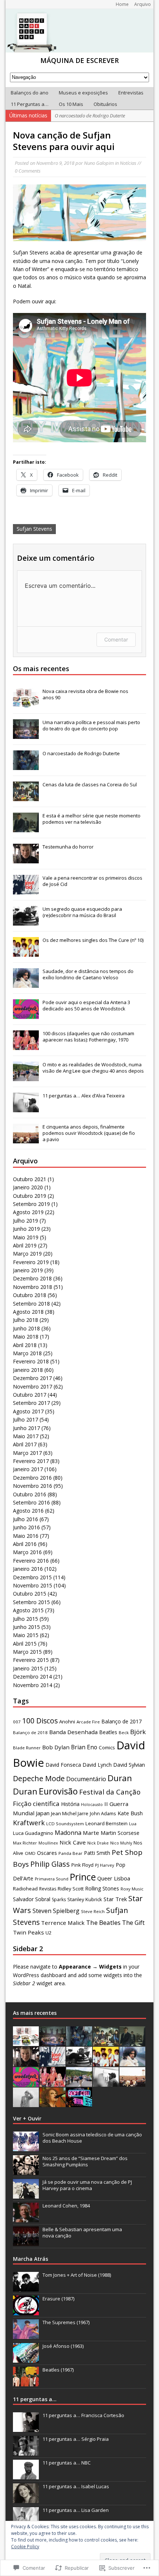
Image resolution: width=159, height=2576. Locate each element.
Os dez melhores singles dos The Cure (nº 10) (93, 940)
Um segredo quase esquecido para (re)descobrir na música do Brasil (82, 912)
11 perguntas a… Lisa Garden (76, 2510)
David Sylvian (129, 1765)
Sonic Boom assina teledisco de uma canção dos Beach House (92, 2138)
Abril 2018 (25, 1345)
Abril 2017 (25, 1444)
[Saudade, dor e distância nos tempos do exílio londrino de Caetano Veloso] (26, 984)
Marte (91, 1833)
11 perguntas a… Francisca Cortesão (83, 2415)
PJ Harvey (105, 1865)
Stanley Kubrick (85, 1899)
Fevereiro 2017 (31, 1461)
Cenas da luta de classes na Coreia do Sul (90, 784)
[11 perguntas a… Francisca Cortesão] (26, 2428)
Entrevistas (131, 93)
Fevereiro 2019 (31, 1262)
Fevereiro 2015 (31, 1660)
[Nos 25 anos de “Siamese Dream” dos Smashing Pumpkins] (26, 2171)
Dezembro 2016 (32, 1478)
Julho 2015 (26, 1619)
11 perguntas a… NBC (67, 2463)
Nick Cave (73, 1842)
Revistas (48, 1889)
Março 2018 (27, 1353)
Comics (107, 1747)
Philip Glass (50, 1864)
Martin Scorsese (120, 1833)
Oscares (47, 1853)
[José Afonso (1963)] (26, 2359)
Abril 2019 (25, 1245)
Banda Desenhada (73, 1732)
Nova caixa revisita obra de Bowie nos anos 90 (85, 694)
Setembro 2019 (31, 1204)
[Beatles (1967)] (26, 2382)
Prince (83, 1877)
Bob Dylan (56, 1747)
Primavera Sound (52, 1879)
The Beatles (103, 1922)
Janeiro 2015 (28, 1668)
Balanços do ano (30, 93)
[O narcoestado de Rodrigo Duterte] (26, 766)
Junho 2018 (26, 1328)
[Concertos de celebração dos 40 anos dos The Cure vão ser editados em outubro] (53, 2103)
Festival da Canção (110, 1792)
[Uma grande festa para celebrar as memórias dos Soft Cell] (79, 2103)
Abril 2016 (25, 1544)
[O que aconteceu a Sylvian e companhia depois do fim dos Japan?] (26, 2103)
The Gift (133, 1923)
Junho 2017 (26, 1428)
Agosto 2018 (28, 1312)
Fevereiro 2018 (31, 1361)
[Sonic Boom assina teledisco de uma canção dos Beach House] (26, 2147)
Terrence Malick (63, 1923)
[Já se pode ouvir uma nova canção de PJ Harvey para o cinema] (26, 2195)
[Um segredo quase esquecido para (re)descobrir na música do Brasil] (26, 922)
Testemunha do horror (68, 847)
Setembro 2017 (31, 1403)
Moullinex (48, 1843)
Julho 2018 (26, 1320)
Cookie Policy (25, 2547)
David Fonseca (63, 1765)
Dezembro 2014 (32, 1677)
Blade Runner (27, 1748)
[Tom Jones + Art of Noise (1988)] (26, 2287)
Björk (138, 1732)
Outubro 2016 (30, 1494)
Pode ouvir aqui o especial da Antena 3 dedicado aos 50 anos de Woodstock (86, 1005)
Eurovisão (58, 1791)
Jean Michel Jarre (70, 1813)
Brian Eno (84, 1747)
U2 (49, 1933)
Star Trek (115, 1899)
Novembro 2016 (33, 1486)
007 (17, 1722)
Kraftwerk (29, 1823)
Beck (124, 1732)
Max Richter (25, 1843)
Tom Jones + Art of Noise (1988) (77, 2275)
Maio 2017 (26, 1436)
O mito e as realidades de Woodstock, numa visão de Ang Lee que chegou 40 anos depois (93, 1068)
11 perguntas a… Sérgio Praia (76, 2439)
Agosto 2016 (28, 1511)
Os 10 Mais (71, 104)
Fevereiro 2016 (31, 1561)
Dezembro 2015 (32, 1577)
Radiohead (25, 1889)
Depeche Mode (39, 1778)
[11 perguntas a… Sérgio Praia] (26, 2452)
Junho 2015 (26, 1627)
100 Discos (40, 1721)
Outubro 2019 (30, 1196)
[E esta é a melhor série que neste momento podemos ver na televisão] (26, 829)
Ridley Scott (71, 1889)
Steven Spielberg (56, 1911)
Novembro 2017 (33, 1387)
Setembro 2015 (31, 1602)
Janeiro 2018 (28, 1370)
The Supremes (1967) (66, 2322)
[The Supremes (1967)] (26, 2335)
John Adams (103, 1813)
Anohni (67, 1722)
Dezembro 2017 (32, 1378)
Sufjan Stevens (34, 529)
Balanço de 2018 (30, 1732)
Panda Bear (70, 1853)
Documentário (86, 1779)
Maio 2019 (26, 1237)
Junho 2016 (26, 1527)
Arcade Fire (88, 1722)
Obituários (105, 104)
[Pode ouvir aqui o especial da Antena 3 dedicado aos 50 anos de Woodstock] (26, 1015)
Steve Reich (93, 1911)
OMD (30, 1853)
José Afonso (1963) (63, 2346)
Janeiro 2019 (28, 1270)
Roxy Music (132, 1889)
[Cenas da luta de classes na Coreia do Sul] (26, 797)
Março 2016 (27, 1552)
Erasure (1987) (58, 2299)
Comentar (116, 639)
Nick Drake (98, 1843)
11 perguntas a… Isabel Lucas (76, 2486)
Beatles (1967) (58, 2370)
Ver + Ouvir (27, 2118)
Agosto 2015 (28, 1610)
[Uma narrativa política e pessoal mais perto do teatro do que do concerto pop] (26, 735)
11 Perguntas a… (30, 104)
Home (122, 4)
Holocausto (92, 1804)
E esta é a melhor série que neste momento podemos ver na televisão (92, 819)
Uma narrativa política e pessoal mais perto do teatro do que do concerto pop (91, 725)
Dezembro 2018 (32, 1278)
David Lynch (97, 1765)
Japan (43, 1813)
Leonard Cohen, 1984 (66, 2206)
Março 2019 (27, 1254)
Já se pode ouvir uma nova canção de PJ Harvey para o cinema (87, 2185)
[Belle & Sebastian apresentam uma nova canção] (26, 2242)
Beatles (108, 1732)
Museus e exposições (83, 93)
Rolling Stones (102, 1888)
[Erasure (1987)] (26, 2311)
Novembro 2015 (33, 1585)
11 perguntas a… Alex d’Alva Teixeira (84, 1096)
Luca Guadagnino (33, 1833)
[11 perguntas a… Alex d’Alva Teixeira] (26, 1109)
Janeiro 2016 (28, 1569)
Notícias (128, 163)
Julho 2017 (26, 1419)
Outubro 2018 (30, 1295)
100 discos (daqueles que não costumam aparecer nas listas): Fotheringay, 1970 (88, 1037)
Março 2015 (27, 1652)
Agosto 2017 (28, 1411)
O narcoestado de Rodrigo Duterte (81, 753)
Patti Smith (97, 1853)
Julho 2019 (26, 1221)
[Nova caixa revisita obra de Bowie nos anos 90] (26, 704)
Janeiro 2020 (28, 1187)
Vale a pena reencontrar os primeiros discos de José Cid (92, 881)
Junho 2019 (26, 1229)
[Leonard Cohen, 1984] (26, 2218)
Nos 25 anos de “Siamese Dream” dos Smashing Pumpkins (85, 2161)
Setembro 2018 (31, 1304)
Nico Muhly (121, 1843)
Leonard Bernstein (106, 1823)
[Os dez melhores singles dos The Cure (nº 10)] (26, 953)
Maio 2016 (26, 1536)
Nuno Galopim (99, 163)
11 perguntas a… (35, 2399)
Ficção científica (36, 1804)
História (70, 1804)
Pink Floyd (82, 1865)
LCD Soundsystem (65, 1824)
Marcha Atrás (31, 2259)
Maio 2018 (26, 1337)
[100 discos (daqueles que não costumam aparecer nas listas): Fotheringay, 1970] (26, 1046)
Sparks (59, 1899)
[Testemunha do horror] (26, 860)
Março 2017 (27, 1453)
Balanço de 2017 (121, 1721)
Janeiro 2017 (28, 1469)
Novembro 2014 (33, 1685)
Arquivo (143, 4)
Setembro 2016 (31, 1502)
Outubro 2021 (30, 1179)
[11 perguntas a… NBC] (26, 2475)
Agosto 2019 (28, 1212)
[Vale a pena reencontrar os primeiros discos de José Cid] (26, 891)
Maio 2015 (26, 1635)
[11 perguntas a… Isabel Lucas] (26, 2499)
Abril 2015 (25, 1644)
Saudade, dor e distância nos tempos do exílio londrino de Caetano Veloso (88, 974)
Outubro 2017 (30, 1395)
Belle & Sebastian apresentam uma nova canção (82, 2232)
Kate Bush (130, 1813)
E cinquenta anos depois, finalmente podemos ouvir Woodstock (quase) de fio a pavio (89, 1133)
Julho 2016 (26, 1519)
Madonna (68, 1833)
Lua (133, 1824)
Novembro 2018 (33, 1287)
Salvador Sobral (32, 1899)
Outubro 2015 (30, 1594)
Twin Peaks (28, 1932)
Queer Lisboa (114, 1878)
